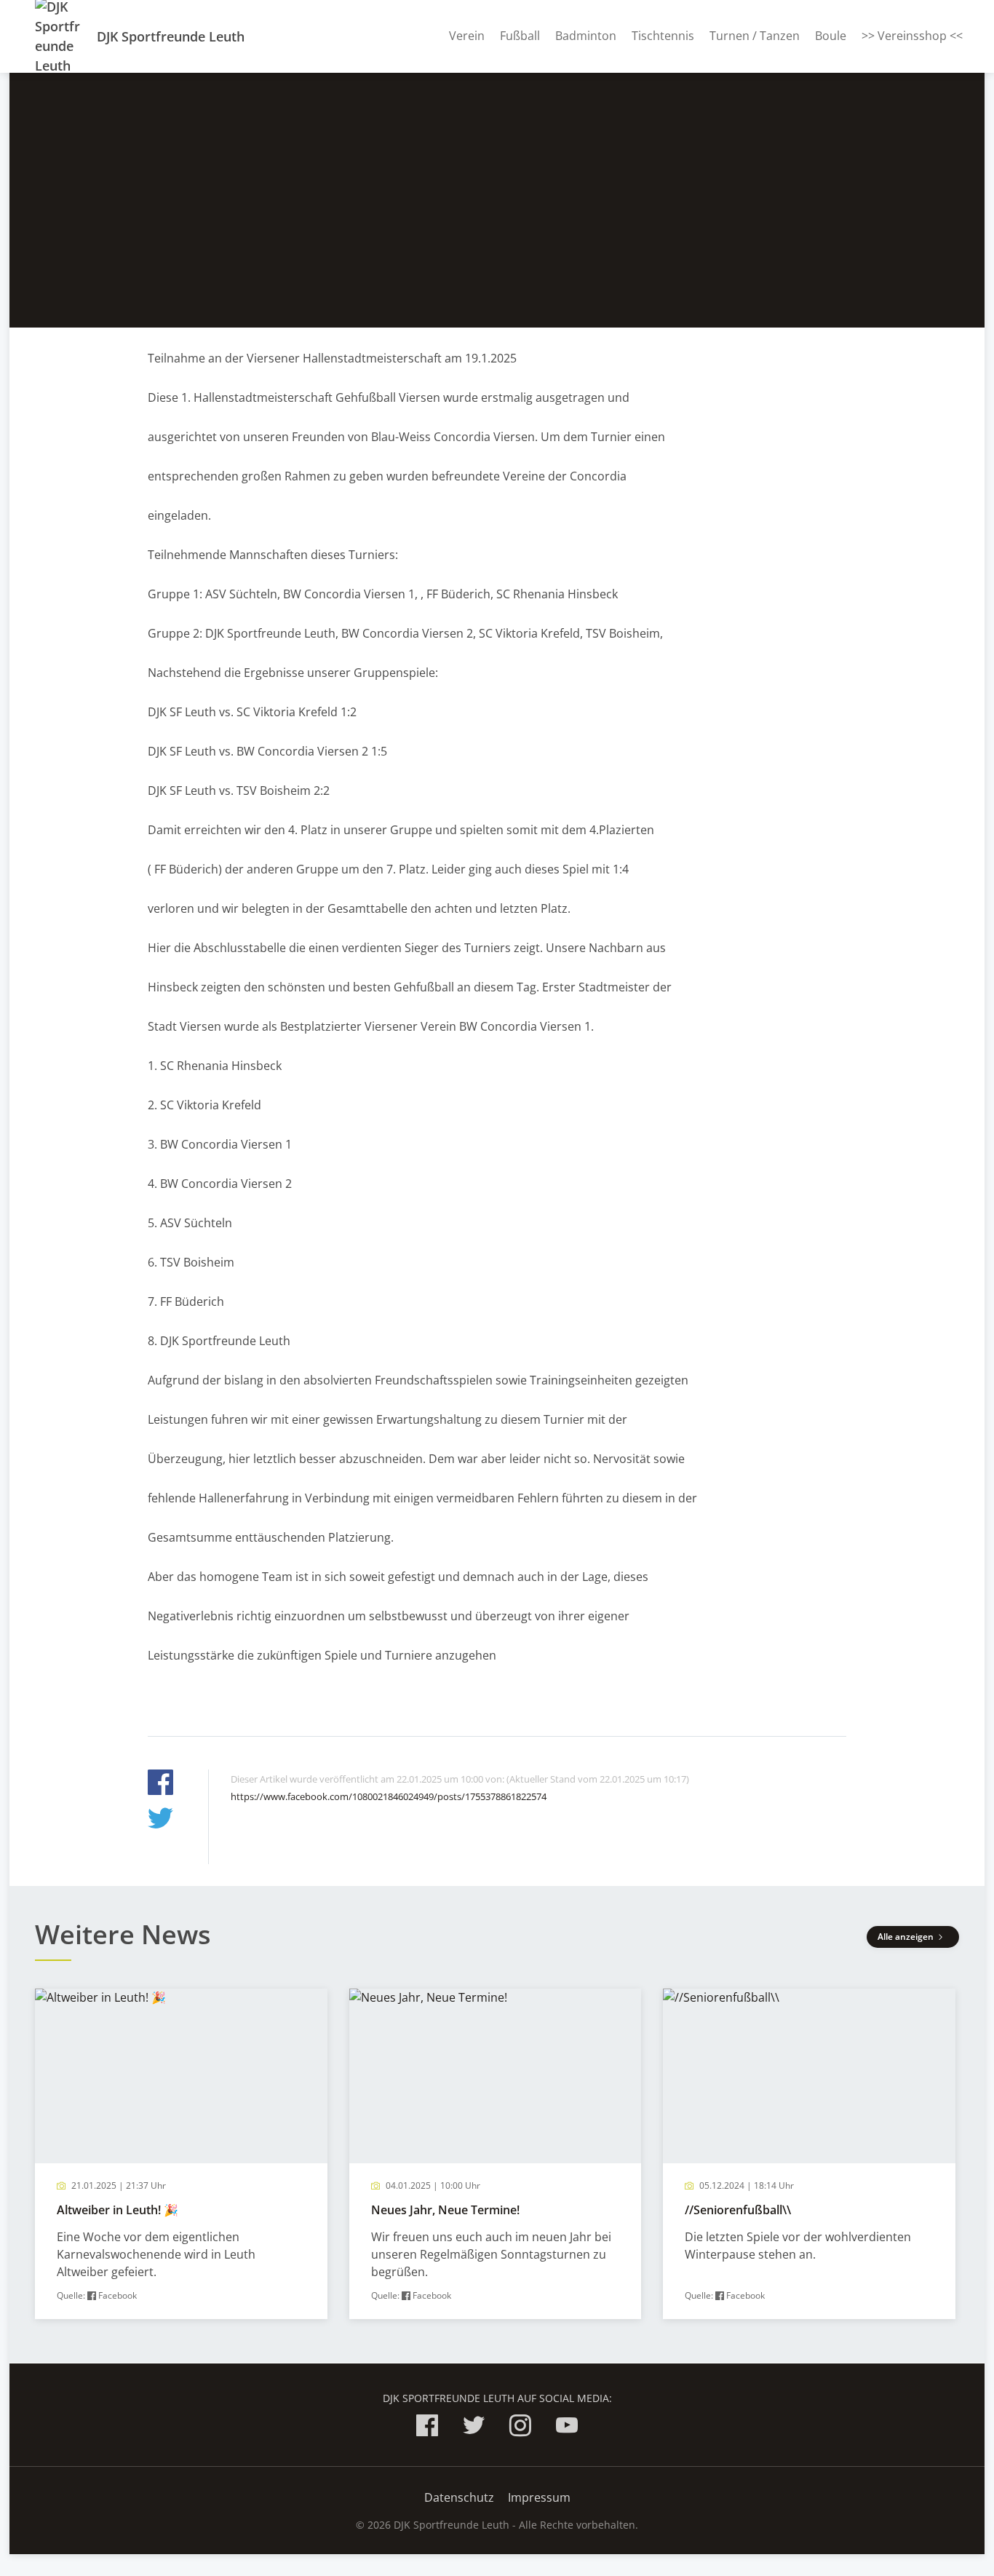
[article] (181, 2154)
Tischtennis (663, 36)
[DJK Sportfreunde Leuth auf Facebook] (427, 2428)
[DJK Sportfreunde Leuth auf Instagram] (520, 2428)
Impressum (539, 2497)
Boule (831, 36)
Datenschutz (459, 2497)
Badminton (586, 36)
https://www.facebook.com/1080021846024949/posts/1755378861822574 (389, 1796)
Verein (467, 36)
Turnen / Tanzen (755, 36)
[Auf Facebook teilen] (160, 1784)
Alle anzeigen (907, 1937)
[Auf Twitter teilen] (160, 1820)
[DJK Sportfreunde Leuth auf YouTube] (567, 2428)
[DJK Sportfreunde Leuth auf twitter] (474, 2428)
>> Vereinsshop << (912, 36)
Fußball (520, 36)
